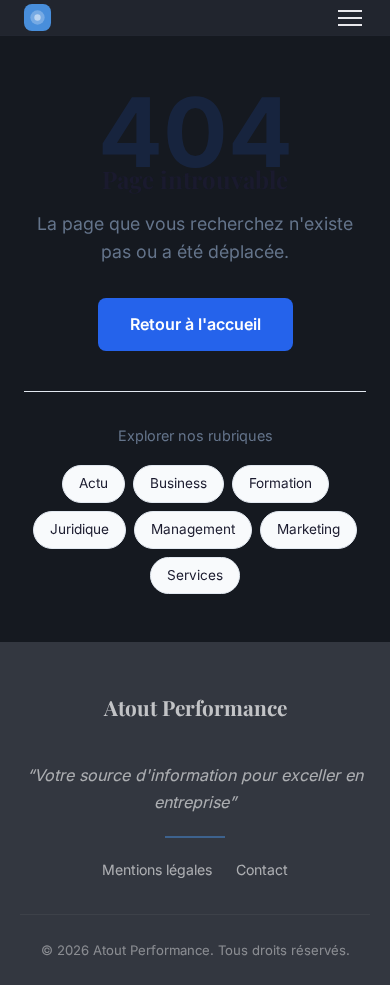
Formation (280, 483)
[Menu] (350, 18)
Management (193, 529)
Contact (262, 869)
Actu (93, 483)
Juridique (79, 529)
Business (178, 483)
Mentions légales (157, 869)
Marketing (308, 529)
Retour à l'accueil (195, 324)
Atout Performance (195, 707)
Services (195, 575)
